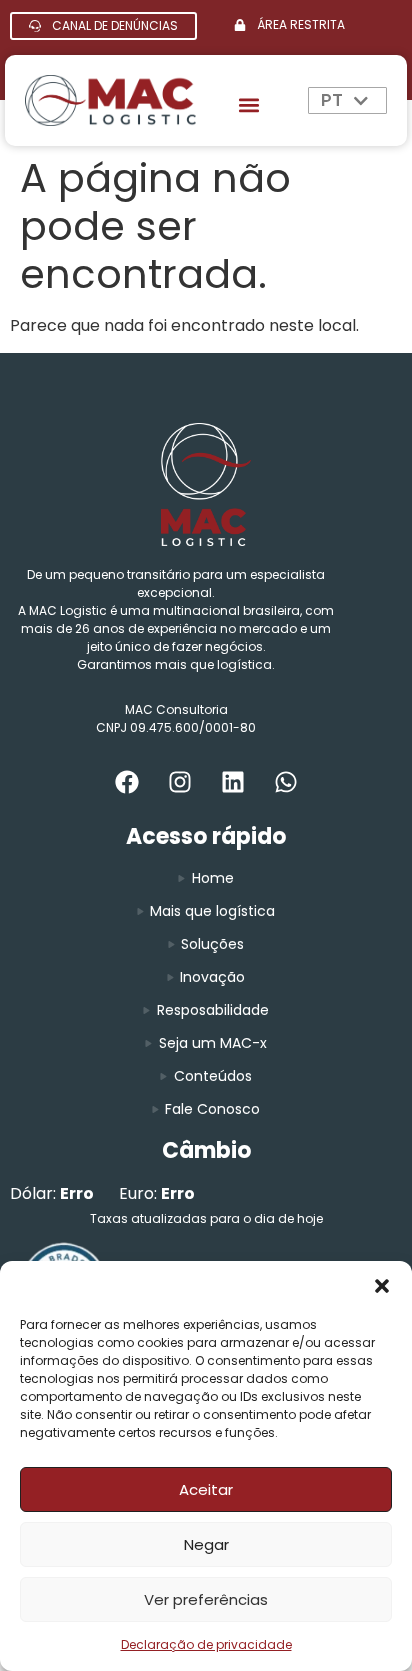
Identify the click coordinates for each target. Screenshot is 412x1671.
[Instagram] (180, 782)
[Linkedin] (233, 782)
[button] (382, 1286)
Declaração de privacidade (206, 1644)
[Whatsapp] (286, 782)
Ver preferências (206, 1599)
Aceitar (206, 1489)
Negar (206, 1544)
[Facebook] (127, 782)
